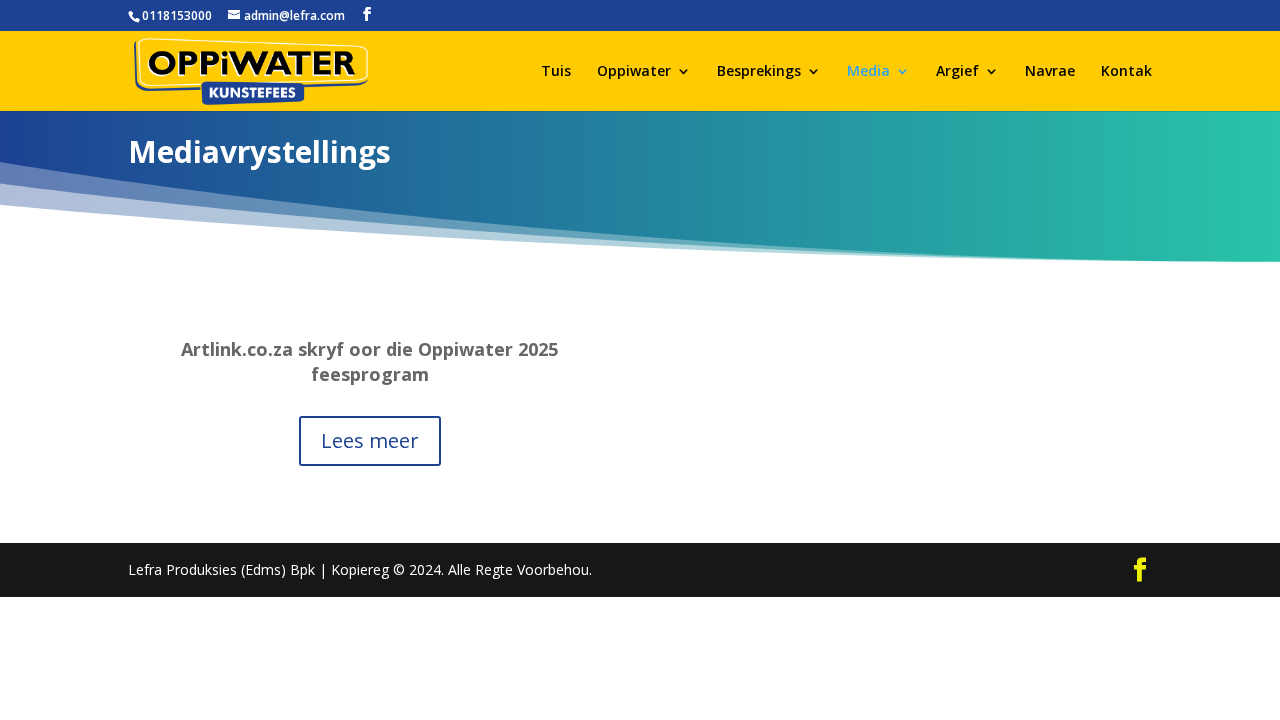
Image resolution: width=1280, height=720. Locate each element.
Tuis (556, 72)
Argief (957, 72)
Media (868, 72)
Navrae (1050, 72)
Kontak (1126, 72)
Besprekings (759, 72)
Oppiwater (634, 72)
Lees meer (370, 440)
